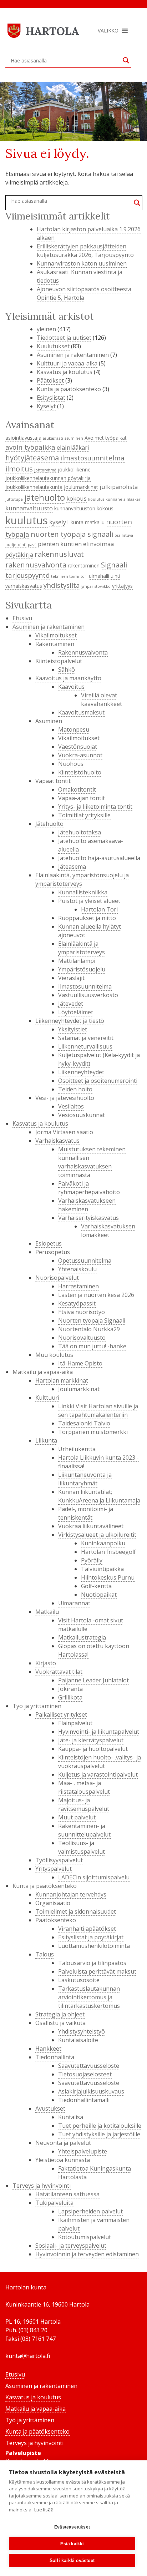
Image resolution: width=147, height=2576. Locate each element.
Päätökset (50, 380)
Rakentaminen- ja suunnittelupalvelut (84, 1830)
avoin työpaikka (30, 447)
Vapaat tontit (53, 781)
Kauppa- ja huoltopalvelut (93, 1749)
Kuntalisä (71, 2117)
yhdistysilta (62, 585)
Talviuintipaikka (102, 1569)
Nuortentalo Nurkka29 (89, 1329)
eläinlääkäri (73, 447)
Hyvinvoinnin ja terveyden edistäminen (87, 2254)
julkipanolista (119, 487)
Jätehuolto (49, 824)
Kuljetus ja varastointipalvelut (98, 1774)
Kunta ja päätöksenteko (69, 389)
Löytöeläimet (76, 1012)
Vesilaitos (71, 1106)
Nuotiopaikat (99, 1595)
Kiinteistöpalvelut (59, 661)
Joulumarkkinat (81, 487)
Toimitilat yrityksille (84, 815)
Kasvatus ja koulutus (65, 372)
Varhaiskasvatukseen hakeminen (87, 1205)
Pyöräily (92, 1560)
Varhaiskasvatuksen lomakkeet (108, 1231)
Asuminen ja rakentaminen (73, 355)
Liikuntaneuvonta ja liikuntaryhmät (85, 1479)
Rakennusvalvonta (83, 652)
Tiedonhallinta (55, 2057)
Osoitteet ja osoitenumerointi (98, 1081)
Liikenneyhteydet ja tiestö (70, 1021)
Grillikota (70, 1697)
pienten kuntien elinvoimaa (76, 544)
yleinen (46, 329)
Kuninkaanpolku (103, 1543)
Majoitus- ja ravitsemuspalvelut (84, 1804)
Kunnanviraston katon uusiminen (82, 263)
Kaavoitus (71, 687)
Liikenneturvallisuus (85, 1046)
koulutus (96, 499)
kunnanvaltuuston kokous (84, 508)
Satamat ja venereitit (86, 1038)
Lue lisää (44, 2510)
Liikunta (46, 1440)
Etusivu (22, 618)
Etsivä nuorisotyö (82, 1312)
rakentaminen (84, 565)
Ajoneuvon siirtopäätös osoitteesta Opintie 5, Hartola (84, 293)
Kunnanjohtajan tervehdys (71, 1894)
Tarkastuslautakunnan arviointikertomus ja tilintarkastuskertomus (89, 1997)
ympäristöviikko (96, 586)
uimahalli (99, 576)
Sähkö (67, 670)
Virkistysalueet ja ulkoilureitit (97, 1535)
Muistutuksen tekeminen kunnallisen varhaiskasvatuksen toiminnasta (92, 1162)
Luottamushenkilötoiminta (94, 1946)
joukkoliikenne (74, 469)
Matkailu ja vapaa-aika (43, 1372)
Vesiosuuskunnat (82, 1115)
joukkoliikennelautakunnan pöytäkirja (48, 478)
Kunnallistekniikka (83, 892)
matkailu (95, 522)
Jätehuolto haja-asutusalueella (99, 858)
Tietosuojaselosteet (85, 2074)
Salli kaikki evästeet (72, 2560)
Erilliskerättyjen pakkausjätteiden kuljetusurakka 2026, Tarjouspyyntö (85, 251)
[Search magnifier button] (126, 60)
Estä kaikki (72, 2544)
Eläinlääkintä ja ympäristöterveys (82, 948)
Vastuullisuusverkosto (88, 995)
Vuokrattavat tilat (59, 1672)
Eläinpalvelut (75, 1723)
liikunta (75, 522)
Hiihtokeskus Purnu (108, 1577)
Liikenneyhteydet (81, 1072)
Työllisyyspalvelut (59, 1860)
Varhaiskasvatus (57, 1141)
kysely (58, 522)
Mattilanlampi (77, 961)
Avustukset (50, 2108)
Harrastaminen (78, 1286)
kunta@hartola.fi (28, 2356)
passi (32, 545)
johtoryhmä (45, 470)
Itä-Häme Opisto (80, 1363)
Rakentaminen (55, 644)
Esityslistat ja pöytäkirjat (91, 1937)
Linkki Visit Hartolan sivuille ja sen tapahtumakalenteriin (98, 1410)
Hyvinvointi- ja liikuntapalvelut (99, 1732)
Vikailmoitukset (56, 635)
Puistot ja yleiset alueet (89, 901)
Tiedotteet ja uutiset (64, 338)
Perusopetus (53, 1252)
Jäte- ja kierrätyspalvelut (91, 1740)
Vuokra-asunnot (80, 755)
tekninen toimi (65, 576)
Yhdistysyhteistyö (82, 2031)
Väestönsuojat (78, 747)
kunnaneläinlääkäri (124, 499)
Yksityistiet (73, 1029)
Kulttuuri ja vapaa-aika (67, 363)
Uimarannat (74, 1603)
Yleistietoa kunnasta (63, 2160)
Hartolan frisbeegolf (108, 1552)
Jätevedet (71, 1004)
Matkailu (47, 1612)
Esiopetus (49, 1243)
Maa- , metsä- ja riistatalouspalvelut (84, 1787)
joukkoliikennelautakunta (34, 487)
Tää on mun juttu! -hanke (92, 1346)
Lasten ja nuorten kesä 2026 (96, 1295)
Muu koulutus (54, 1355)
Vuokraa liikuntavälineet (91, 1526)
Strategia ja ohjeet (60, 2014)
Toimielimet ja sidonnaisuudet (76, 1911)
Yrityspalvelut (54, 1869)
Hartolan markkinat (62, 1380)
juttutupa (14, 499)
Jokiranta (70, 1689)
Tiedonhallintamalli (84, 2100)
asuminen (74, 438)
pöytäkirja (19, 554)
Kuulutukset (53, 346)
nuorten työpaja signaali (72, 534)
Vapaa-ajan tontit (82, 798)
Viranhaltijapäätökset (87, 1929)
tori (84, 576)
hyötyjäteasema (32, 458)
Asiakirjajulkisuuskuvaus (91, 2091)
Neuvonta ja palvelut (63, 2143)
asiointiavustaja (23, 438)
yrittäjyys (122, 586)
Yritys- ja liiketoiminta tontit (95, 807)
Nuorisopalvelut (57, 1278)
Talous (45, 1954)
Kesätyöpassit (77, 1303)
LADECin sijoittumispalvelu (94, 1877)
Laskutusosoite (79, 1980)
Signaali (114, 565)
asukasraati (53, 438)
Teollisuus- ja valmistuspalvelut (82, 1847)
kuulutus (27, 520)
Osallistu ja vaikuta (60, 2023)
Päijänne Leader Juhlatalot (93, 1680)
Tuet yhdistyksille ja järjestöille (99, 2134)
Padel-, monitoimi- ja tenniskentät (86, 1513)
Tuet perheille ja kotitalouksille (100, 2126)
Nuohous (71, 764)
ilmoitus (19, 469)
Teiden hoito (75, 1089)
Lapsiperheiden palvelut (90, 2211)
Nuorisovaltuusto (82, 1338)
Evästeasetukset (72, 2527)
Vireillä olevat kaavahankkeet (102, 699)
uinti (115, 576)
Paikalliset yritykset (61, 1714)
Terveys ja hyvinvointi (42, 2186)
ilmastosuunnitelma (92, 458)
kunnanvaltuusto (29, 508)
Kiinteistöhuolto (80, 772)
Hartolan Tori (99, 909)
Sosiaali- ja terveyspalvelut (71, 2246)
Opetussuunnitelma (85, 1261)
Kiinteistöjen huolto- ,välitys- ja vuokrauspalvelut (100, 1762)
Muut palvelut (77, 1817)
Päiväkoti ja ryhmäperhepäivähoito (89, 1188)
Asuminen (49, 721)
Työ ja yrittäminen (37, 1706)
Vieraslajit (71, 978)
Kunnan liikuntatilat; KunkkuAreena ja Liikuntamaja (99, 1496)
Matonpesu (74, 729)
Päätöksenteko (56, 1920)
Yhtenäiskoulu (77, 1269)
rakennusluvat (59, 554)
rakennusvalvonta (36, 565)
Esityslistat (51, 398)
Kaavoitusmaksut (81, 712)
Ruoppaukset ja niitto (87, 918)
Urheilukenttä (77, 1449)
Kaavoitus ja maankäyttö (68, 678)
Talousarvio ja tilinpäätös (92, 1963)
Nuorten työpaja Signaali (92, 1320)
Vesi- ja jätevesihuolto (65, 1098)
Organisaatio (53, 1903)
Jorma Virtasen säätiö (64, 1132)
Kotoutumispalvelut (85, 2237)
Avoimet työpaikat (106, 438)
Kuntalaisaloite (78, 2040)
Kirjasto (46, 1663)
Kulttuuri (47, 1398)
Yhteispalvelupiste (83, 2151)
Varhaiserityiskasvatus (88, 1218)
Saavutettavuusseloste (89, 2066)
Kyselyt (46, 406)
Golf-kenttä (96, 1586)
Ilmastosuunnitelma (85, 986)
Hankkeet (48, 2049)
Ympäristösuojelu (82, 969)
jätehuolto (45, 497)
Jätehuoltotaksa (80, 832)
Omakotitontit (77, 789)
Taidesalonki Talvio (84, 1423)
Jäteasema (72, 867)
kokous (77, 498)
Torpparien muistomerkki (93, 1432)
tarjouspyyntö (27, 575)
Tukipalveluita (54, 2203)
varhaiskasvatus (24, 586)
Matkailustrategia (82, 1637)
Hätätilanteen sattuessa (67, 2194)
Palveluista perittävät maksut (97, 1971)
